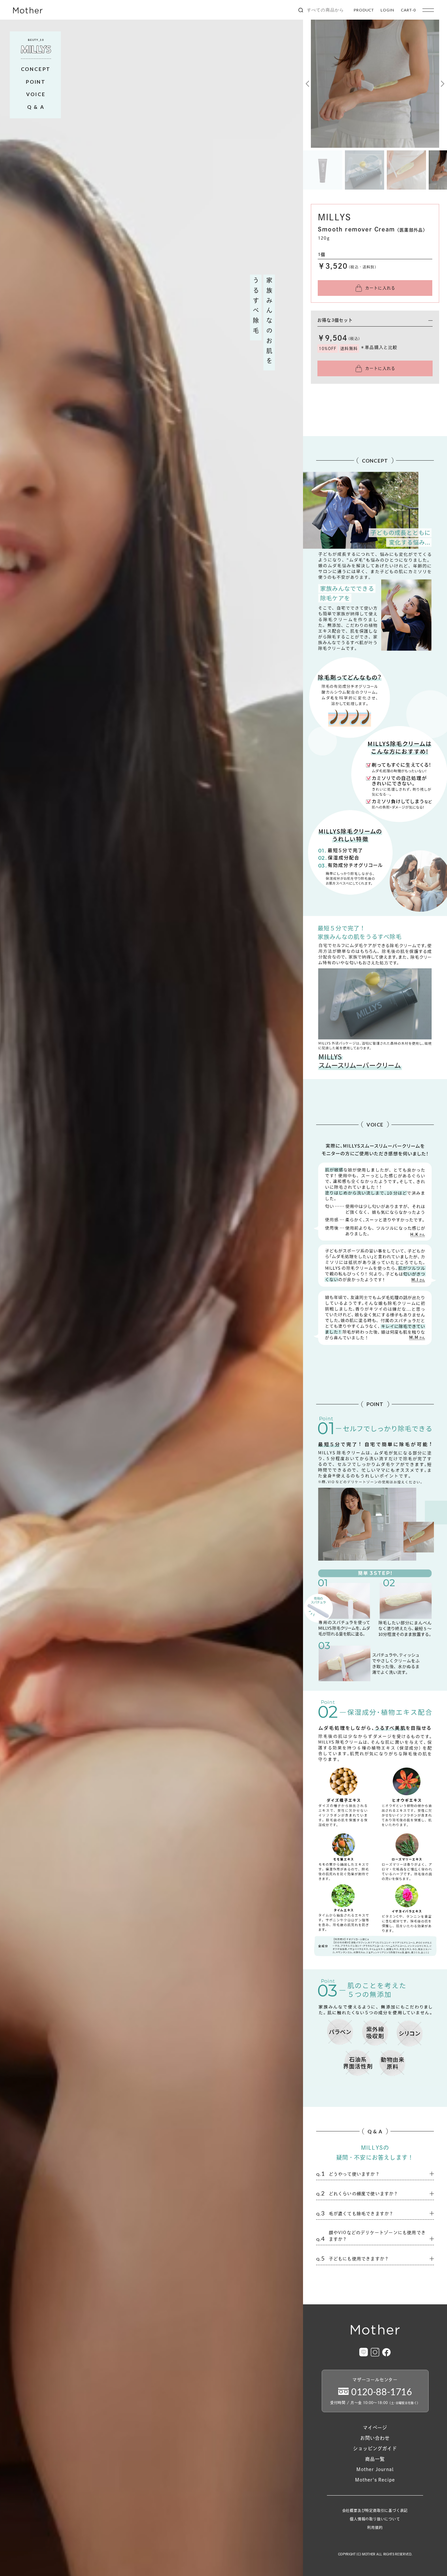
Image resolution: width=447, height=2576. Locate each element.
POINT (36, 82)
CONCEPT (36, 69)
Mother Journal (375, 2469)
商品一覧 (375, 2459)
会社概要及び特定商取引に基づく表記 (375, 2510)
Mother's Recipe (375, 2480)
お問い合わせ (375, 2438)
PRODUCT (364, 10)
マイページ (375, 2428)
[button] (308, 84)
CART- (408, 10)
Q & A (36, 107)
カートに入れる (380, 288)
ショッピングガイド (375, 2449)
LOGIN (387, 10)
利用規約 (375, 2527)
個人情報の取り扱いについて (375, 2519)
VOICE (36, 94)
